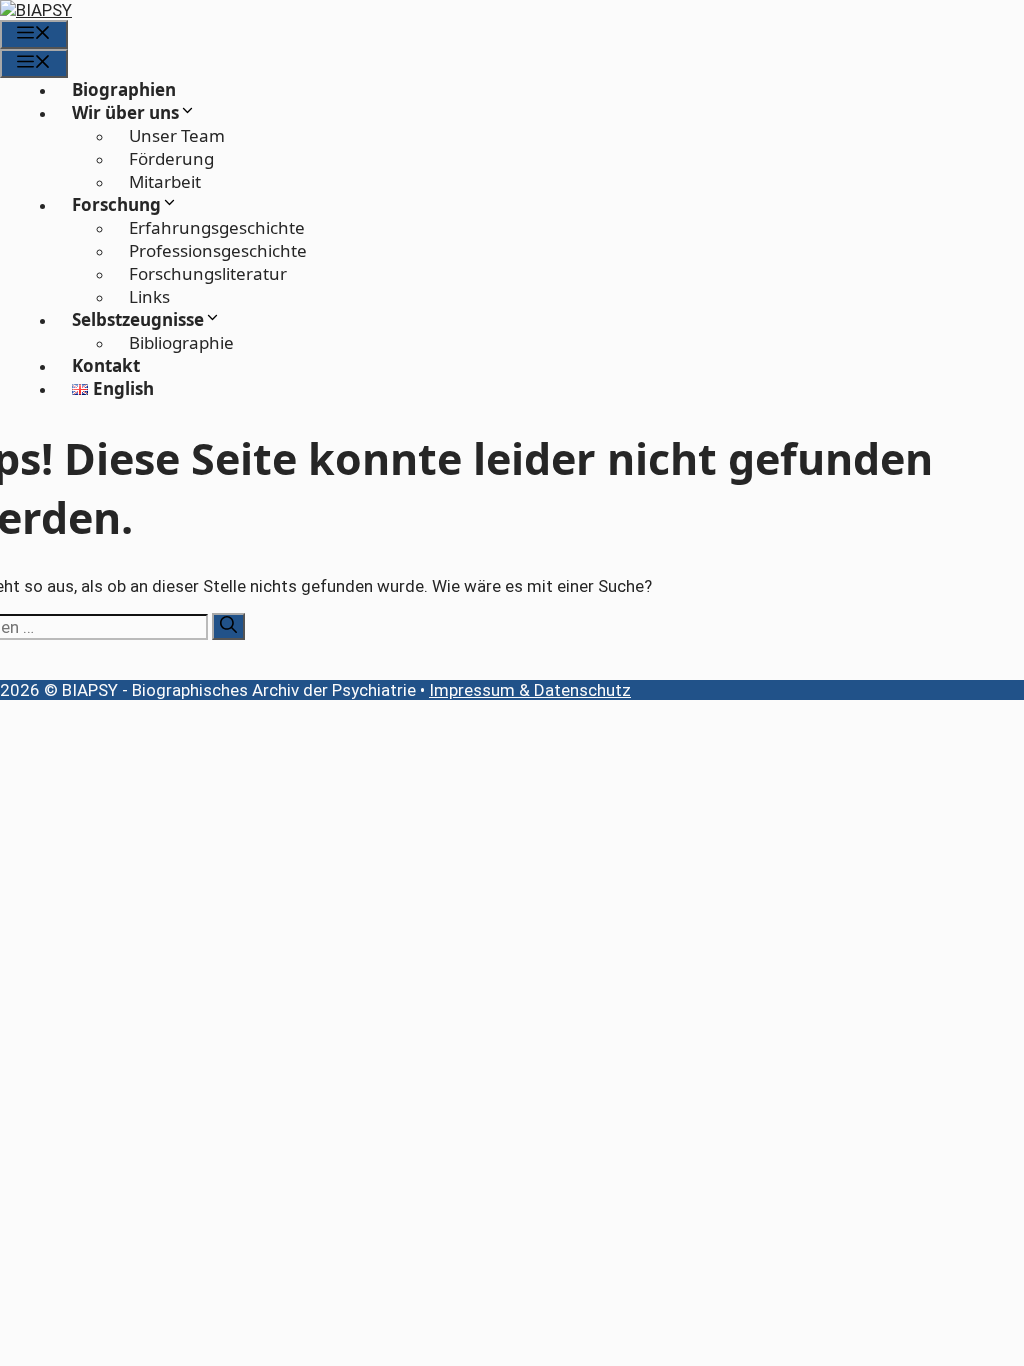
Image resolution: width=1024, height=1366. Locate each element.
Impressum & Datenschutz (530, 690)
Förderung (171, 158)
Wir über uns (125, 112)
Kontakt (106, 365)
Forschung (116, 204)
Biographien (124, 89)
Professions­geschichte (218, 250)
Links (149, 296)
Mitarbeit (165, 181)
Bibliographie (181, 342)
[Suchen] (228, 626)
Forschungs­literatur (208, 273)
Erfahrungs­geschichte (217, 227)
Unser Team (177, 135)
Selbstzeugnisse (138, 319)
